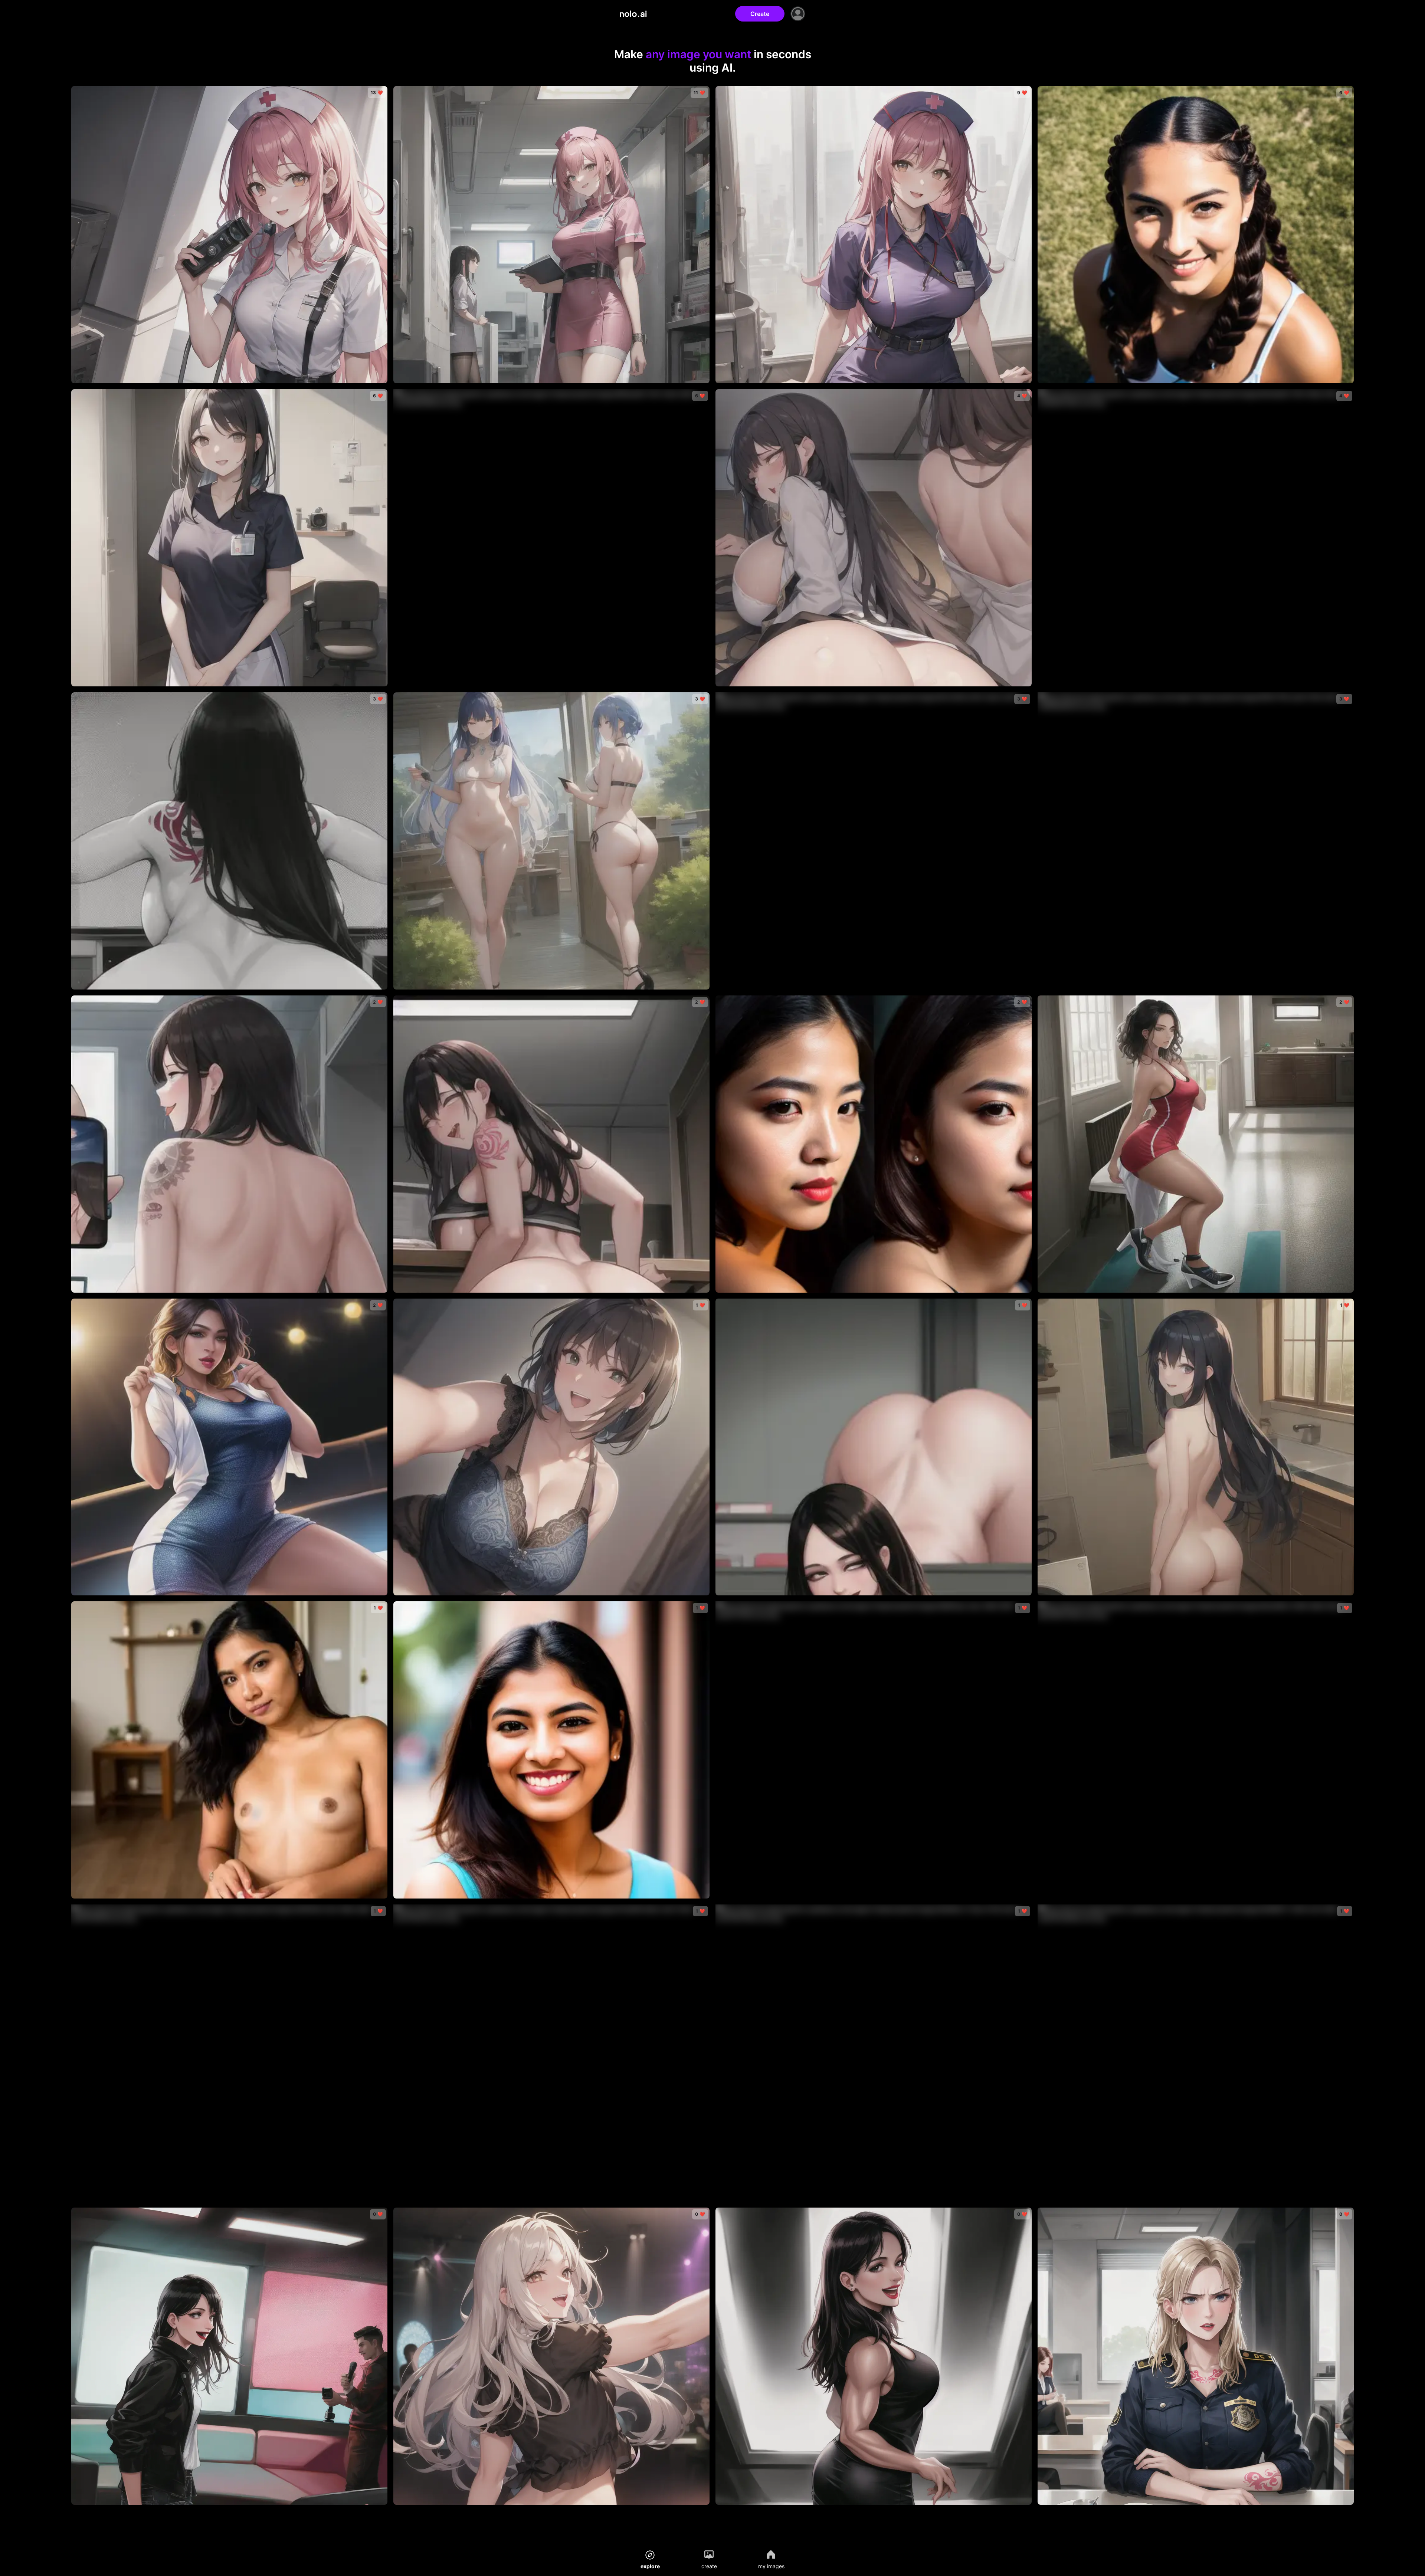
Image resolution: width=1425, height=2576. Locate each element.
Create (760, 14)
